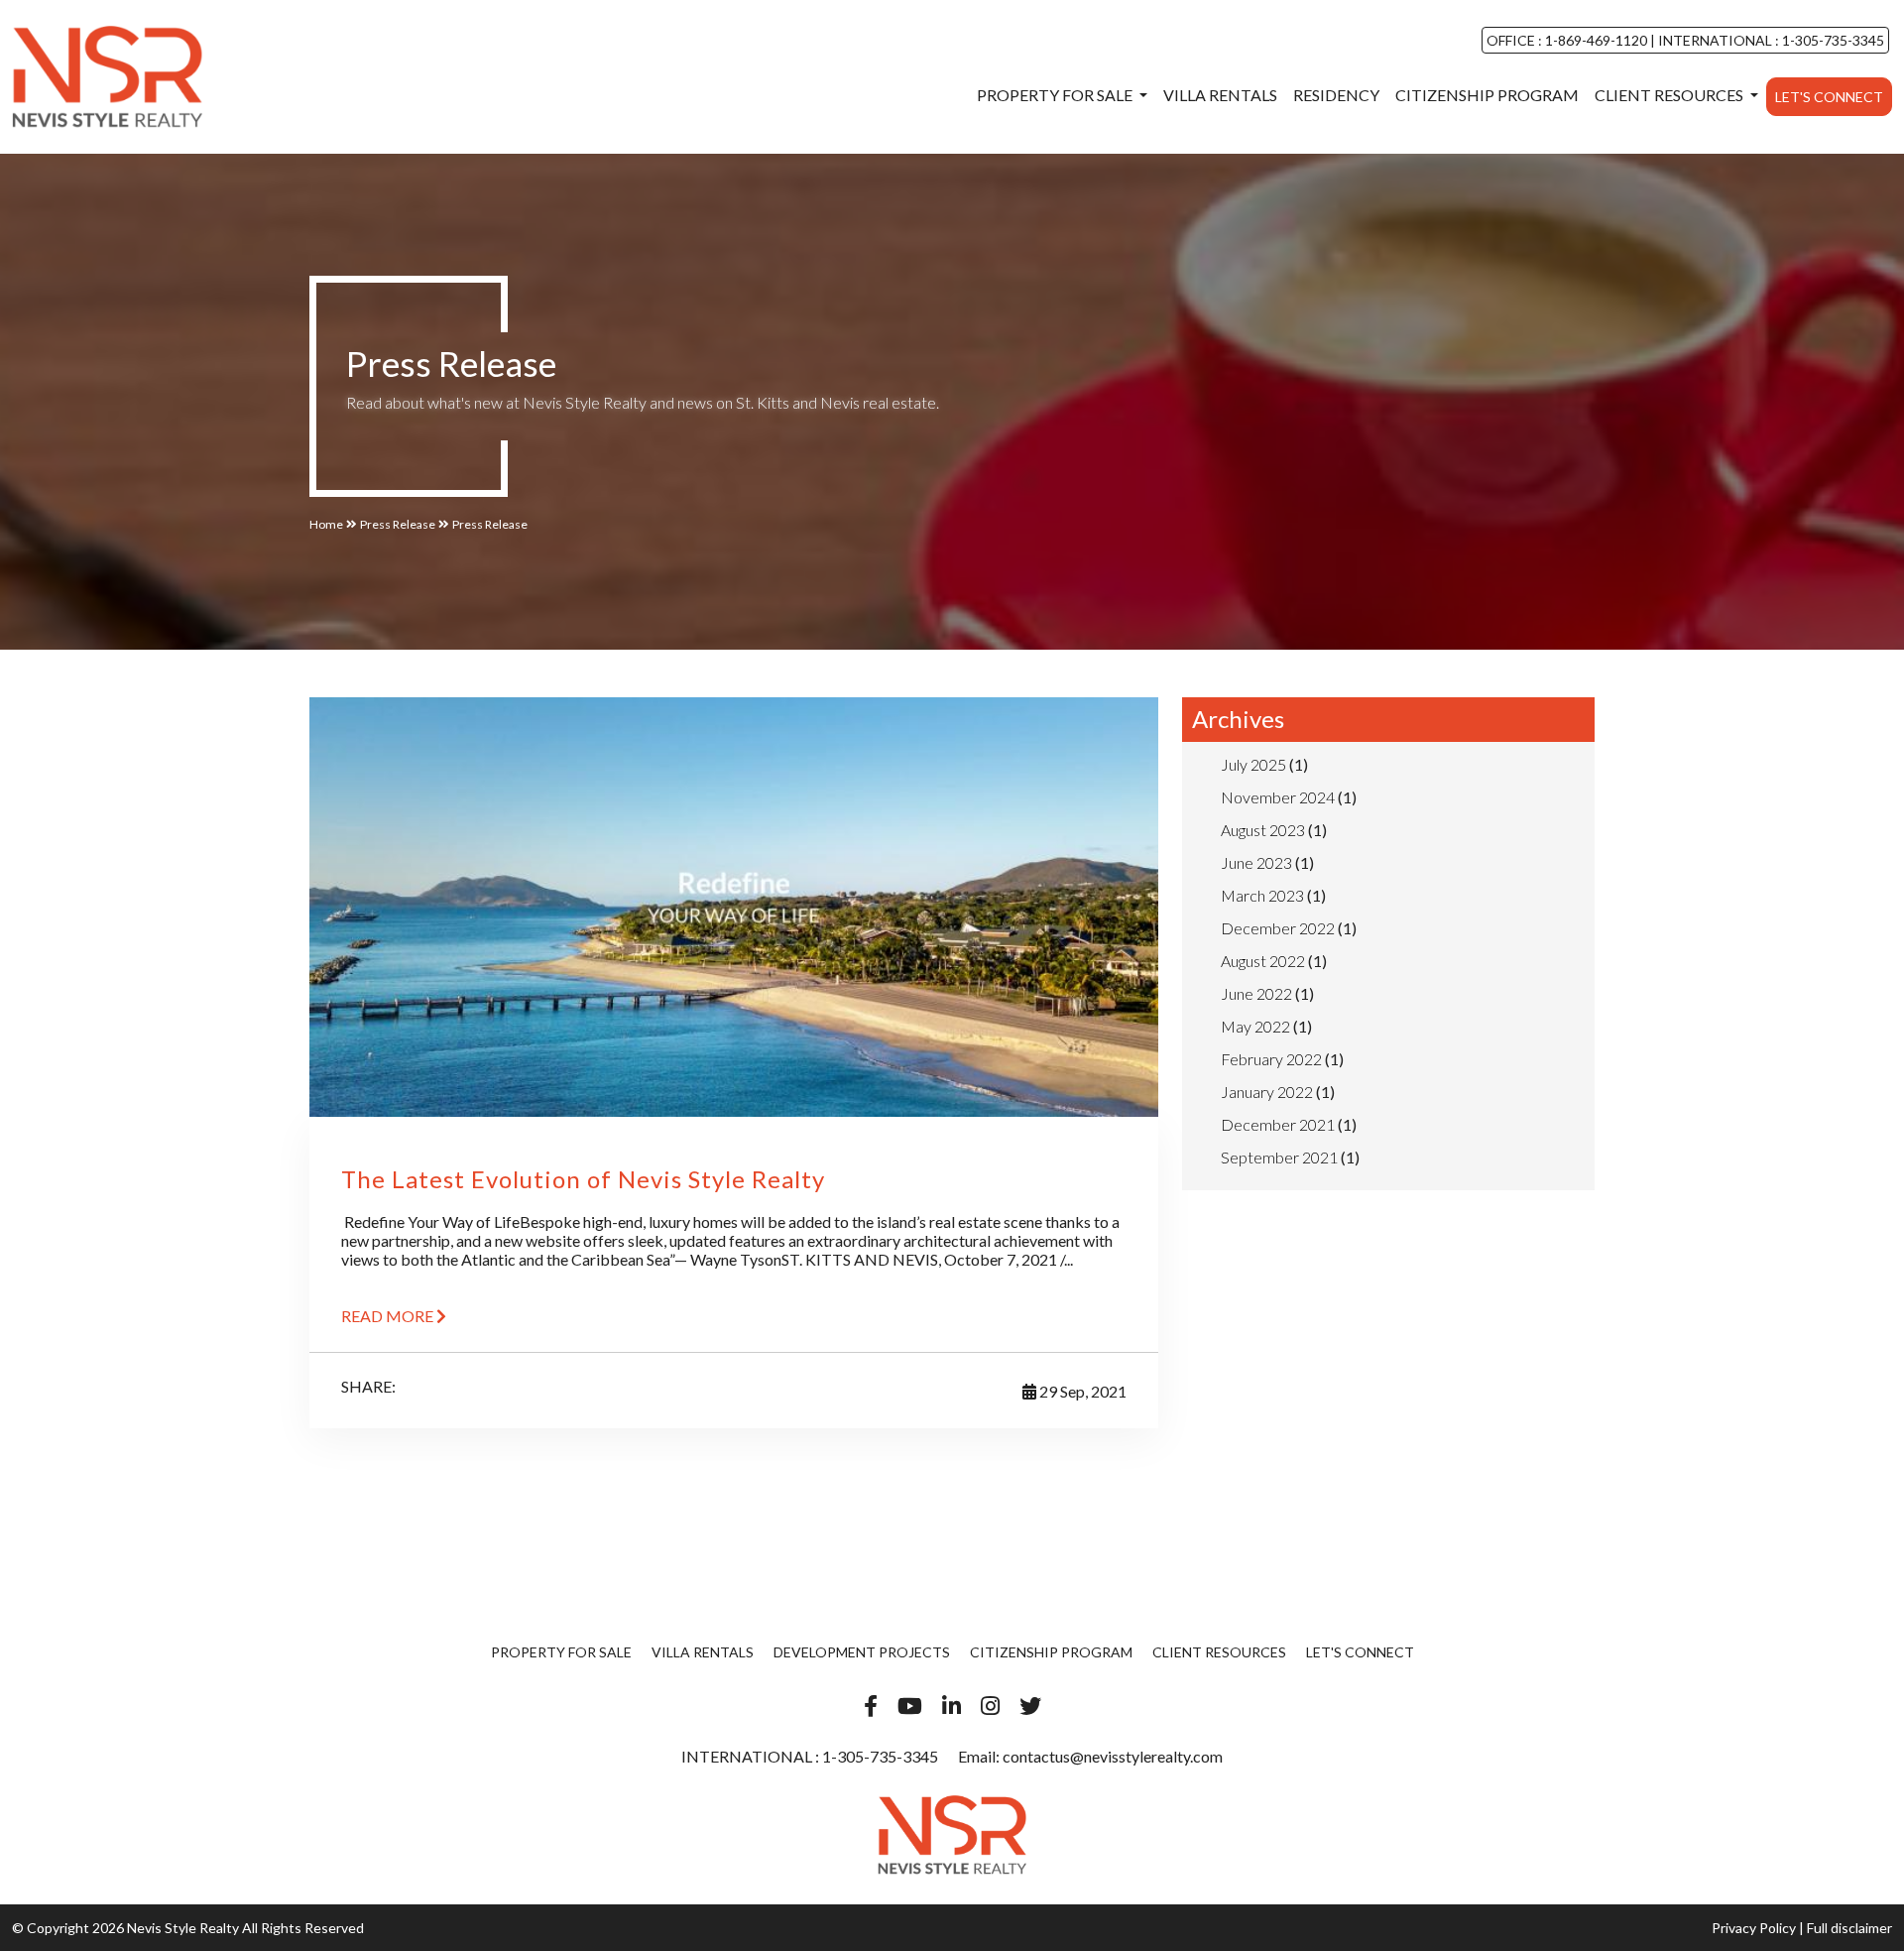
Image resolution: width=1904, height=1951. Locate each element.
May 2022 (1255, 1026)
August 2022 (1263, 961)
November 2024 (1278, 797)
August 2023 (1263, 830)
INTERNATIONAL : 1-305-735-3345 (1770, 40)
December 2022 (1278, 928)
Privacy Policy (1754, 1928)
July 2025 (1253, 764)
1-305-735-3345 (879, 1756)
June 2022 (1256, 993)
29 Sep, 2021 (1081, 1391)
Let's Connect (1829, 97)
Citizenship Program (1487, 95)
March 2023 (1262, 895)
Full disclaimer (1849, 1928)
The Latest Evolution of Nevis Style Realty (583, 1179)
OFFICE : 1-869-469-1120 (1568, 40)
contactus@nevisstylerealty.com (1113, 1756)
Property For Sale (1056, 95)
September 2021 (1279, 1157)
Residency (1336, 95)
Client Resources (1670, 95)
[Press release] (107, 76)
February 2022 (1271, 1059)
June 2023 (1256, 862)
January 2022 (1267, 1092)
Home (326, 524)
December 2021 (1278, 1124)
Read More (389, 1316)
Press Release (398, 524)
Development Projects (862, 1652)
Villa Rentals (1220, 95)
